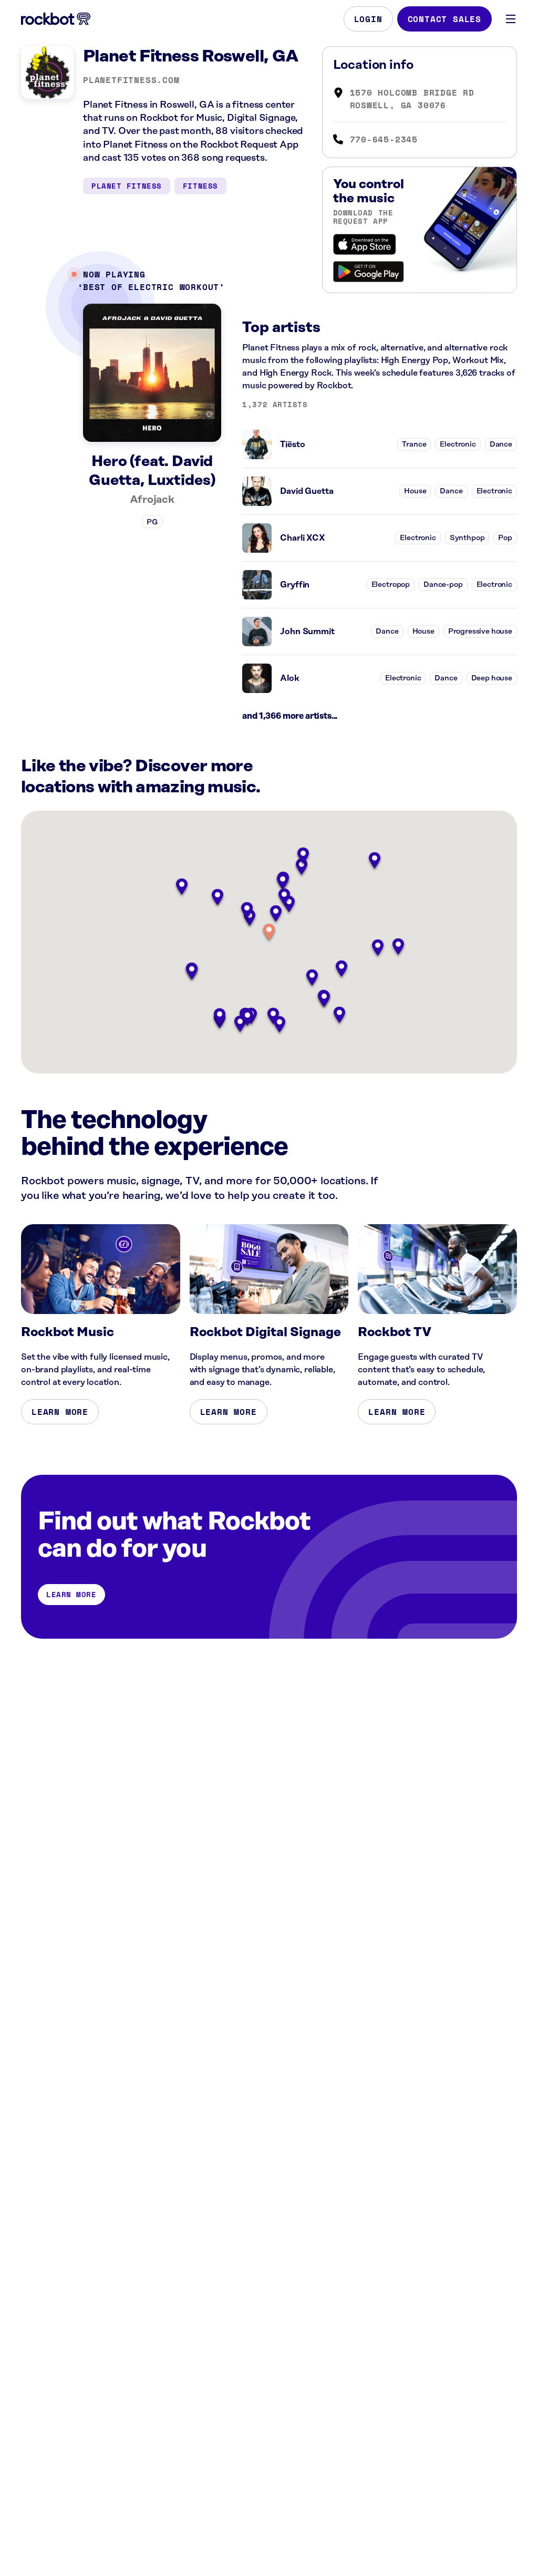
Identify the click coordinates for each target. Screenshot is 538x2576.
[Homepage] (56, 19)
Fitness (200, 186)
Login (368, 19)
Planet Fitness (127, 186)
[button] (269, 933)
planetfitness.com (131, 80)
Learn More (60, 1412)
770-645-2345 (384, 139)
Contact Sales (444, 19)
